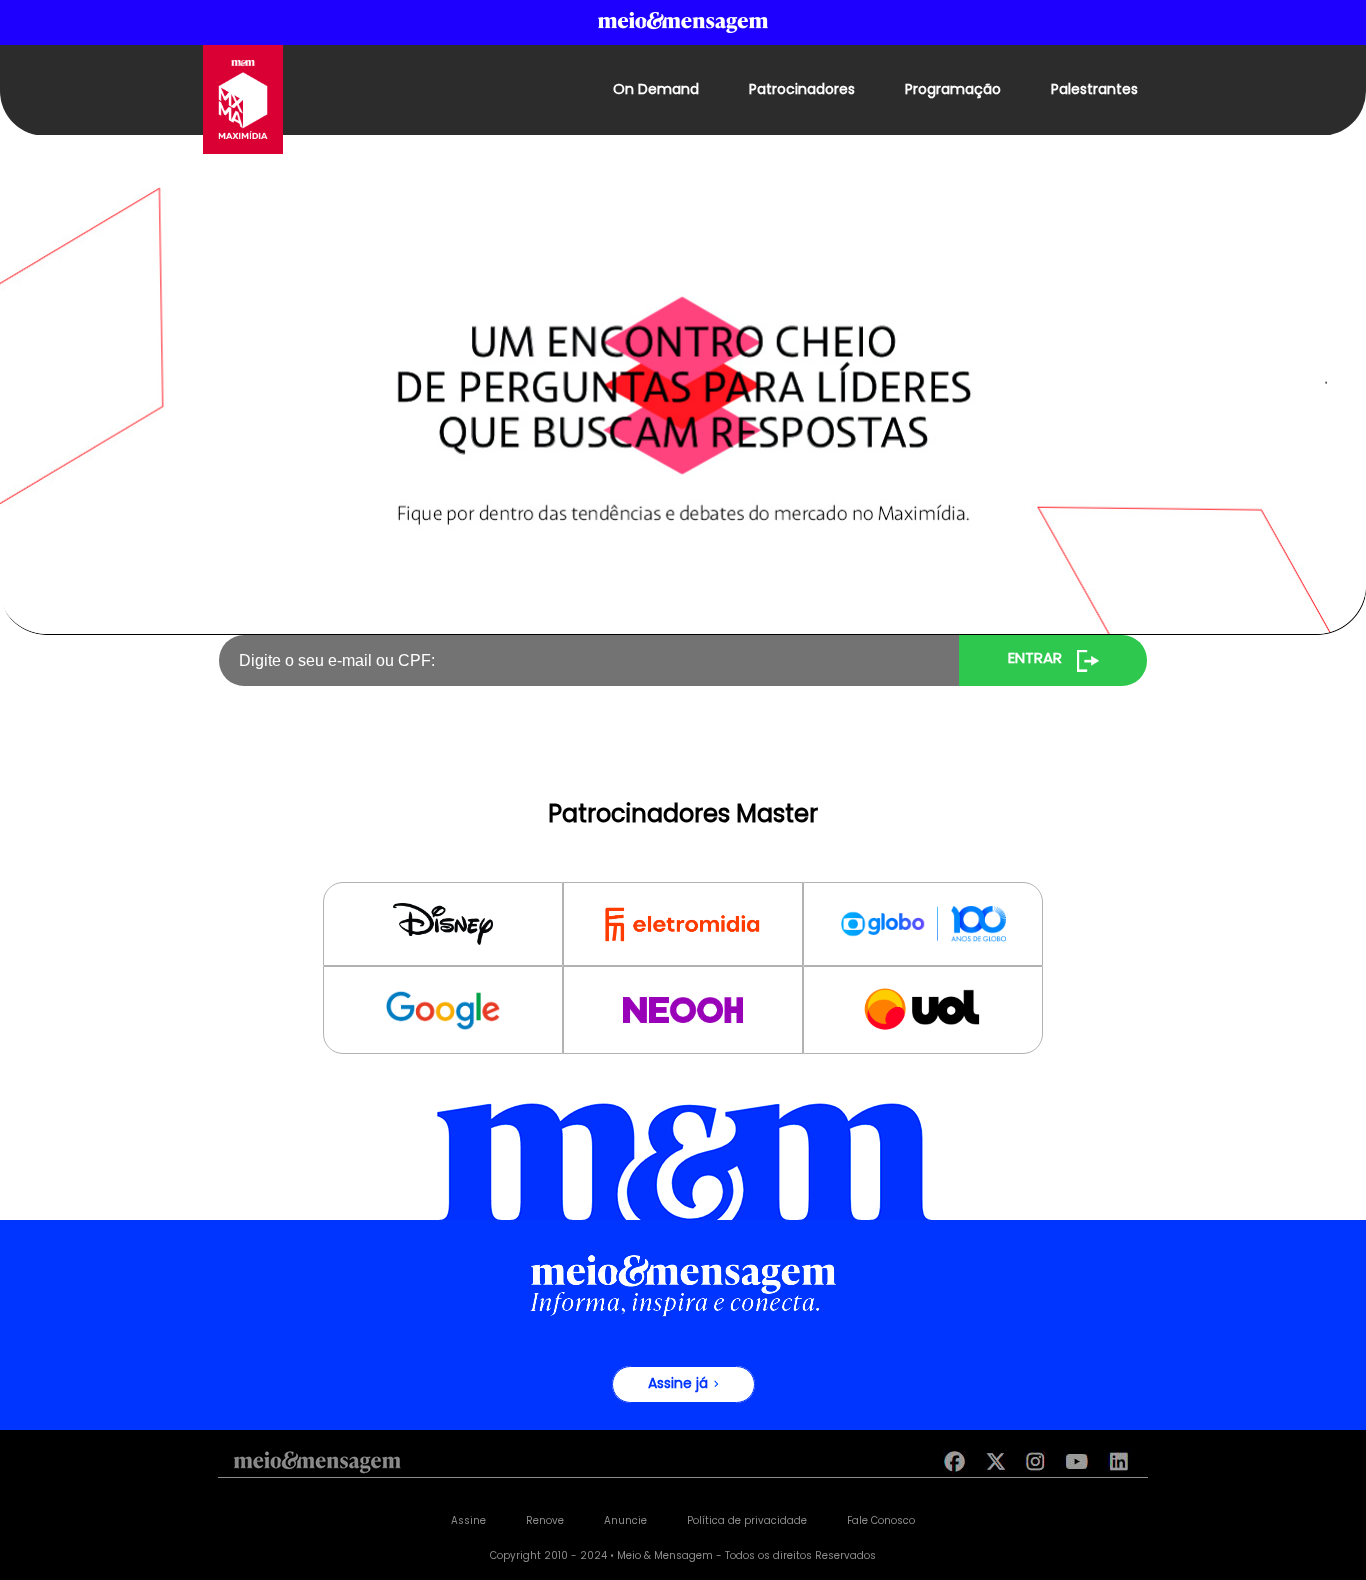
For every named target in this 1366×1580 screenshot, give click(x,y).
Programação (953, 90)
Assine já (680, 1384)
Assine (468, 1521)
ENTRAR (1035, 659)
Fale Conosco (881, 1521)
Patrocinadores (802, 90)
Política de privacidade (747, 1521)
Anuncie (625, 1521)
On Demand (656, 90)
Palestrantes (1094, 90)
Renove (545, 1521)
